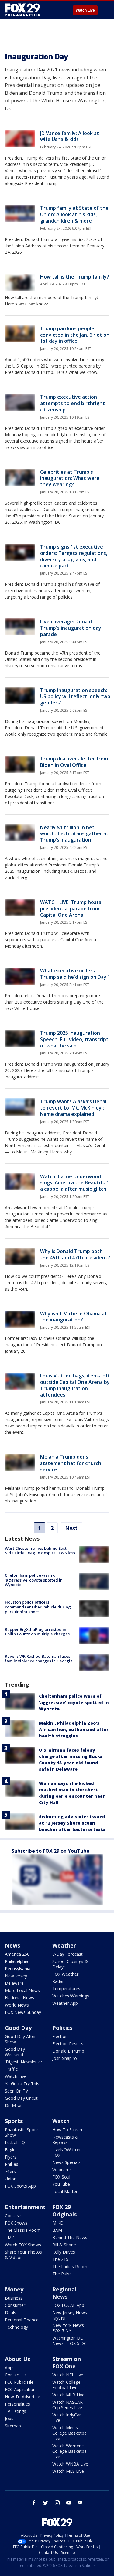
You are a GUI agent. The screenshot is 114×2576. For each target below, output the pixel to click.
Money (14, 2289)
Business (14, 2298)
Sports (14, 2121)
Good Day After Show (20, 2039)
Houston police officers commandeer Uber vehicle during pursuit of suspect (38, 1607)
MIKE (57, 2223)
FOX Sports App (20, 2186)
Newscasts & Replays (65, 2140)
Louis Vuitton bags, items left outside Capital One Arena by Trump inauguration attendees (75, 1385)
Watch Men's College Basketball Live (70, 2433)
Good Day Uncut (21, 2098)
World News (17, 2005)
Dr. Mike (13, 2105)
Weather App (65, 2003)
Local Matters (66, 2191)
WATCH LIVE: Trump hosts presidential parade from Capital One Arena (71, 909)
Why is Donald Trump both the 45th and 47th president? (75, 1254)
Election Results (68, 2044)
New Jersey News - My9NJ (71, 2315)
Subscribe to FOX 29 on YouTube (50, 1851)
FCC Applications (21, 2389)
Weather (64, 1945)
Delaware (14, 1983)
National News (19, 1998)
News (12, 1945)
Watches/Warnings (71, 1996)
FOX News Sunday (23, 2012)
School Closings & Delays (70, 1964)
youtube (69, 2503)
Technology (16, 2327)
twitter (46, 2503)
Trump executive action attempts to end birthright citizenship (73, 403)
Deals (10, 2312)
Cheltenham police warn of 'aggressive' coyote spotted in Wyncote (34, 1580)
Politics (62, 2028)
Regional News (64, 2293)
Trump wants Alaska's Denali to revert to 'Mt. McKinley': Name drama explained (74, 1108)
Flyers (11, 2157)
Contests (14, 2216)
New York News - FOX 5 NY (69, 2328)
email (80, 2503)
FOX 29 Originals (64, 2211)
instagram (57, 2503)
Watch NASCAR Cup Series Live (67, 2405)
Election (60, 2036)
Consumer (15, 2305)
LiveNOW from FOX (67, 2152)
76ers (10, 2171)
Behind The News (70, 2237)
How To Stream (68, 2130)
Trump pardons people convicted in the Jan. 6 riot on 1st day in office (75, 335)
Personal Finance (22, 2320)
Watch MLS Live (68, 2471)
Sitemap (13, 2426)
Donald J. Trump (68, 2051)
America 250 (17, 1954)
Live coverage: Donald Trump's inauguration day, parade (71, 628)
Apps (10, 2368)
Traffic (11, 2069)
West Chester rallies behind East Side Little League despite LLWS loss (40, 1551)
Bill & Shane (64, 2245)
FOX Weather (65, 1974)
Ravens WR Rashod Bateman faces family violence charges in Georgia (39, 1659)
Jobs (9, 2418)
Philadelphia (17, 1961)
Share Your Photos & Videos (23, 2255)
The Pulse (62, 2274)
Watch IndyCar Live (67, 2418)
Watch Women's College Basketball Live (70, 2451)
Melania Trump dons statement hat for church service (71, 1463)
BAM (57, 2230)
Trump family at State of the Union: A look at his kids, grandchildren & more (74, 214)
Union (11, 2179)
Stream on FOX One (67, 2363)
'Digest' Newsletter (24, 2062)
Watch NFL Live (68, 2375)
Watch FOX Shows (23, 2245)
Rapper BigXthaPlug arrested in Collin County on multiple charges (37, 1632)
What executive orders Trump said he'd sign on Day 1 (75, 974)
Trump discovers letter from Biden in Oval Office (74, 762)
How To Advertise (22, 2397)
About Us (17, 2359)
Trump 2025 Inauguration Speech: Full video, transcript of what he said (74, 1039)
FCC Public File (19, 2382)
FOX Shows (16, 2223)
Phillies (12, 2164)
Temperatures (66, 1989)
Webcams (62, 2170)
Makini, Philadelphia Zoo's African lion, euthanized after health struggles (74, 1729)
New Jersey (16, 1976)
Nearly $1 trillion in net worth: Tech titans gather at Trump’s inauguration (74, 834)
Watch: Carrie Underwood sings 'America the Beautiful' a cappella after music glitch (74, 1183)
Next (71, 1528)
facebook (34, 2503)
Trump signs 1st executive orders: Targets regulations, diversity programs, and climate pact (74, 556)
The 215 (60, 2259)
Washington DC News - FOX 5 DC (69, 2341)
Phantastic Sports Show (22, 2132)
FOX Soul (61, 2177)
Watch (61, 2121)
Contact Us (16, 2375)
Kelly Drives (64, 2252)
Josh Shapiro (65, 2058)
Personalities (17, 2404)
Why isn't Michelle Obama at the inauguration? (74, 1317)
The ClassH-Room (23, 2230)
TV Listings (16, 2411)
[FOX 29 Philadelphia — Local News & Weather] (22, 10)
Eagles (11, 2150)
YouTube (61, 2184)
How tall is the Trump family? (75, 277)
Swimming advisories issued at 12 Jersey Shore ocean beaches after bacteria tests (72, 1823)
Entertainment (25, 2207)
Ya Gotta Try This (22, 2084)
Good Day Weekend (15, 2052)
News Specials (66, 2162)
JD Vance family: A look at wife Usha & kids (70, 136)
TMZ (10, 2237)
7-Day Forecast (67, 1954)
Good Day (18, 2028)
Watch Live (85, 10)
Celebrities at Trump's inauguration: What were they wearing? (70, 478)
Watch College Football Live (66, 2385)
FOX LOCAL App (68, 2305)
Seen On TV (16, 2091)
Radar (58, 1981)
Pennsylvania (18, 1969)
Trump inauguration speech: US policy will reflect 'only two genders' (75, 697)
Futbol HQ (15, 2142)
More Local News (22, 1990)
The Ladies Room (70, 2266)
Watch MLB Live (68, 2395)
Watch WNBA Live (70, 2464)
